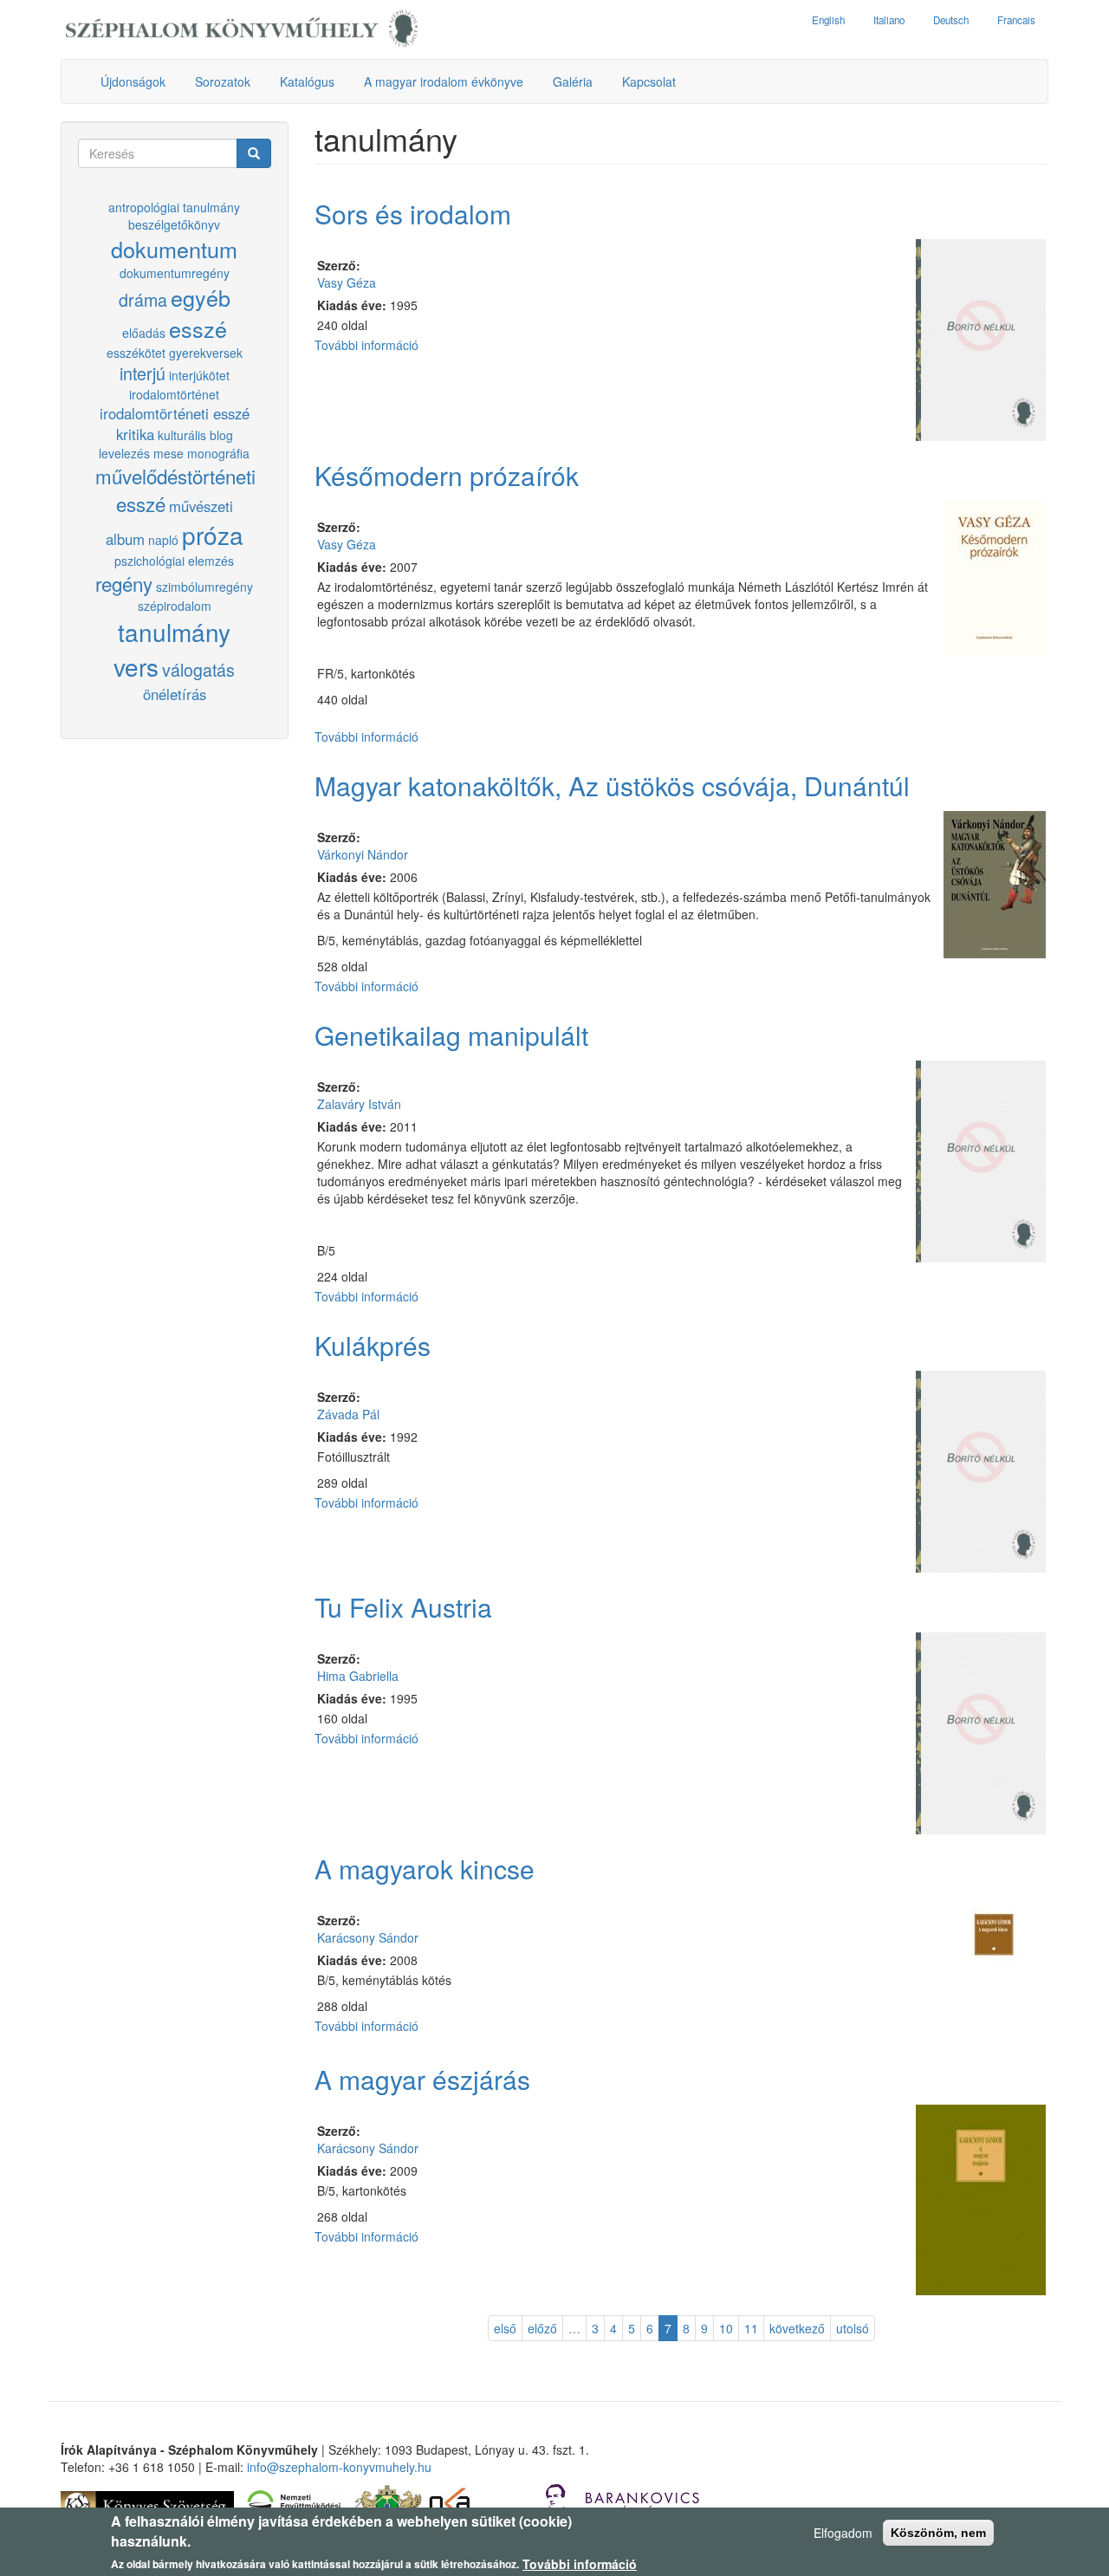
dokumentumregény (175, 273)
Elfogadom (843, 2533)
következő (797, 2328)
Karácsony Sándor (368, 1937)
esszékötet (136, 353)
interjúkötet (199, 375)
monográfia (218, 453)
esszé (198, 328)
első (505, 2328)
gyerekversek (206, 353)
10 (726, 2328)
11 (751, 2328)
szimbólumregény (204, 587)
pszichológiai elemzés (174, 561)
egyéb (201, 297)
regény (124, 583)
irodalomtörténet (174, 394)
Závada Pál (348, 1414)
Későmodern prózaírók (447, 475)
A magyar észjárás (422, 2079)
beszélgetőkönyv (174, 224)
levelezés (124, 453)
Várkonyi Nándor (363, 854)
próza (213, 535)
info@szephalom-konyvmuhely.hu (339, 2467)
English (828, 20)
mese (169, 453)
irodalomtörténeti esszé (175, 413)
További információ (366, 345)
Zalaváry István (359, 1104)
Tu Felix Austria (403, 1607)
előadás (144, 333)
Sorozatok (223, 81)
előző (542, 2328)
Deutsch (951, 20)
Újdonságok (133, 81)
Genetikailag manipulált (451, 1035)
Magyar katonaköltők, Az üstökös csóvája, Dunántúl (612, 785)
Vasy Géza (347, 282)
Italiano (889, 20)
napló (163, 540)
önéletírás (175, 694)
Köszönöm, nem (938, 2533)
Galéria (573, 81)
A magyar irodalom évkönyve (444, 81)
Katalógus (307, 81)
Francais (1016, 20)
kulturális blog (195, 435)
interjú (143, 373)
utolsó (853, 2328)
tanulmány (174, 632)
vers (136, 666)
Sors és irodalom (413, 214)
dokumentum (174, 249)
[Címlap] (242, 29)
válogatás (198, 669)
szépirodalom (175, 606)
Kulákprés (373, 1345)
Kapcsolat (649, 81)
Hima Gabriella (358, 1676)
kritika (135, 434)
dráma (143, 299)
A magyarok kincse (425, 1869)
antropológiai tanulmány (174, 207)
